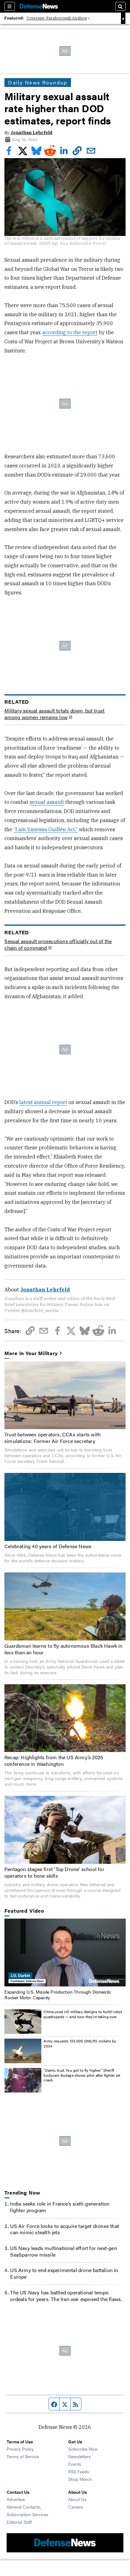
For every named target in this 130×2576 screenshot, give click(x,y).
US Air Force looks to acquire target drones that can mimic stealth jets (65, 2229)
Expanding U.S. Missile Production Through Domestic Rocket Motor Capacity (58, 1995)
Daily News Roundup (38, 82)
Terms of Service (23, 2456)
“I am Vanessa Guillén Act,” (46, 829)
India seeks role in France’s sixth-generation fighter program (60, 2207)
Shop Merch (80, 2479)
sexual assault (47, 802)
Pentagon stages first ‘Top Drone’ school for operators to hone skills (54, 1872)
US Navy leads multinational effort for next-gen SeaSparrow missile (63, 2251)
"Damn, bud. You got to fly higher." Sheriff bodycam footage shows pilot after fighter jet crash (82, 2075)
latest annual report (43, 1102)
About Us (77, 2499)
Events (75, 2464)
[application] (65, 1953)
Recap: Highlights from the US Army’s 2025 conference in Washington (54, 1760)
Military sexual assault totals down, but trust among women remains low (54, 714)
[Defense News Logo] (39, 6)
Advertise (16, 2499)
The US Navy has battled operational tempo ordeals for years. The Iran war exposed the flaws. (66, 2296)
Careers (76, 2507)
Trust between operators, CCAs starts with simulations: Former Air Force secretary (53, 1438)
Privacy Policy (20, 2449)
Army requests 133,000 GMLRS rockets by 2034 (80, 2043)
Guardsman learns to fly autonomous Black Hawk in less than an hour (64, 1649)
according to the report (70, 332)
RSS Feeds (79, 2471)
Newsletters (80, 2456)
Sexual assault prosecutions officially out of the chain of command (58, 945)
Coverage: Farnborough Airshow (57, 18)
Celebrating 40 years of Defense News (48, 1546)
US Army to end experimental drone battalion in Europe (64, 2273)
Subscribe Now (83, 2449)
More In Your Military (31, 1353)
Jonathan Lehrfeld (31, 133)
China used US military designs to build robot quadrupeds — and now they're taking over (83, 2014)
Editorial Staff (19, 2522)
